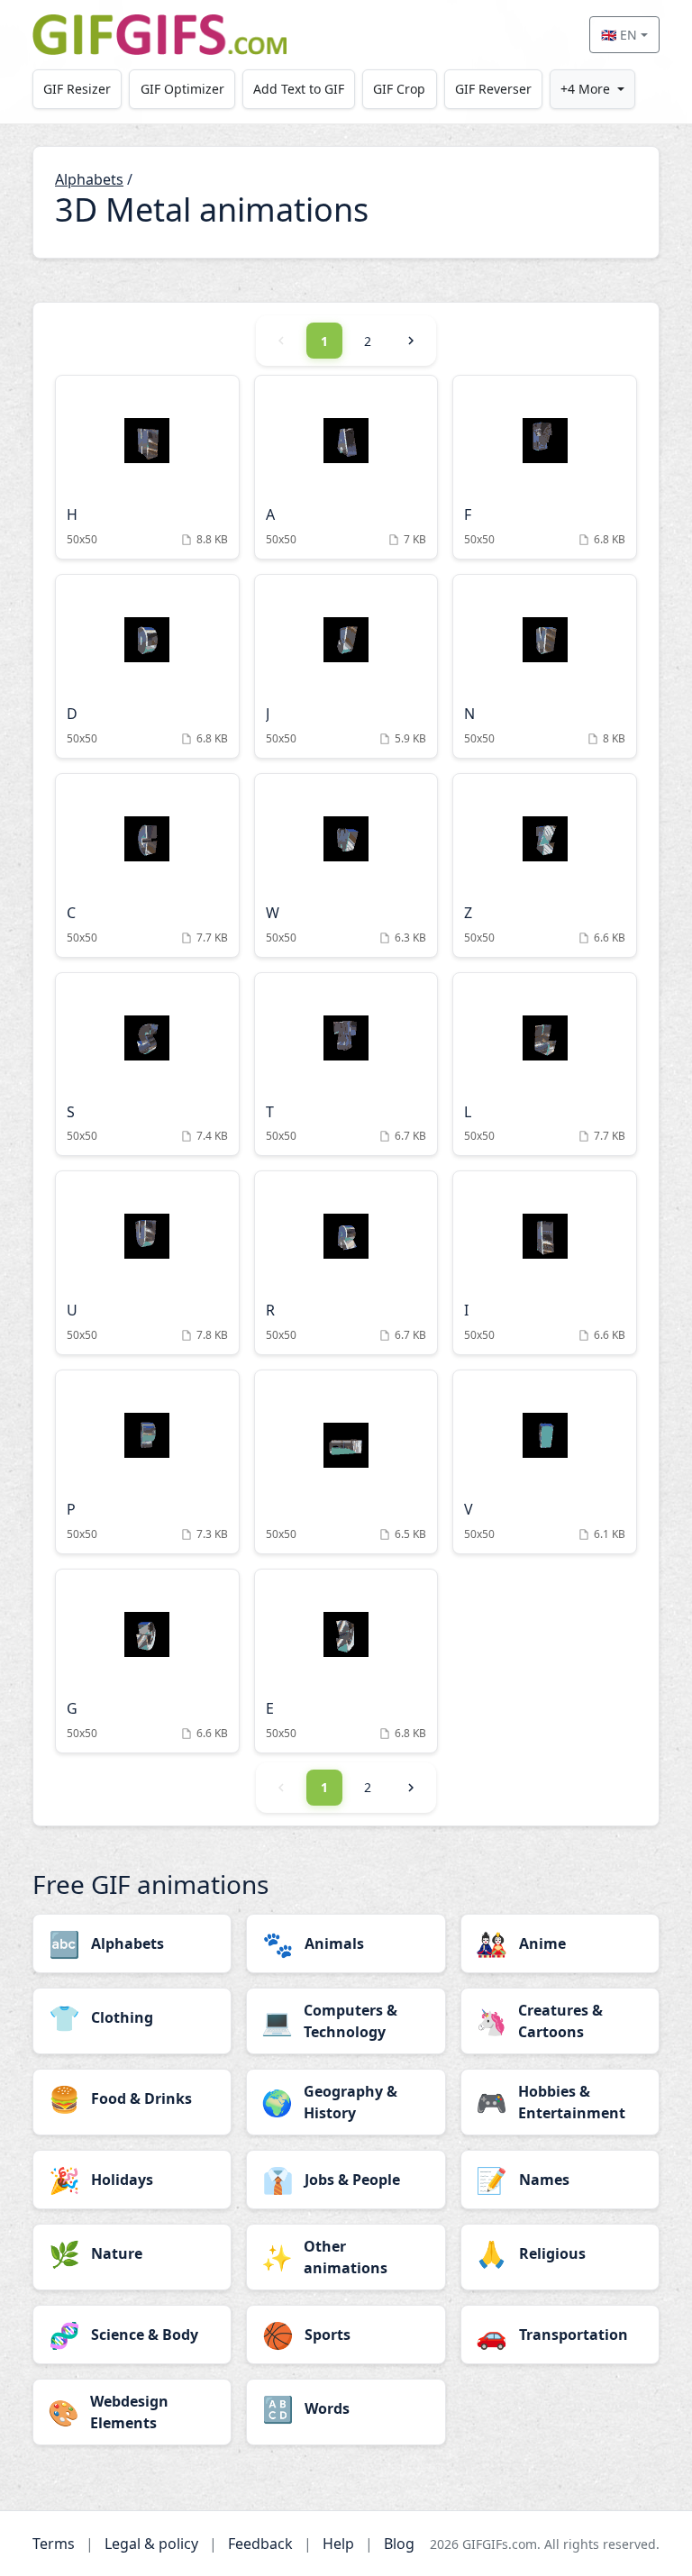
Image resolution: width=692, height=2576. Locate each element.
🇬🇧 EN (619, 35)
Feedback (260, 2544)
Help (338, 2544)
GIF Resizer (77, 89)
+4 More (585, 89)
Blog (399, 2544)
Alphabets (89, 179)
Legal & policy (151, 2544)
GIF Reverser (493, 89)
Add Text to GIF (299, 89)
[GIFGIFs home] (159, 35)
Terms (54, 2544)
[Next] (411, 341)
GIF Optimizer (182, 89)
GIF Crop (399, 89)
